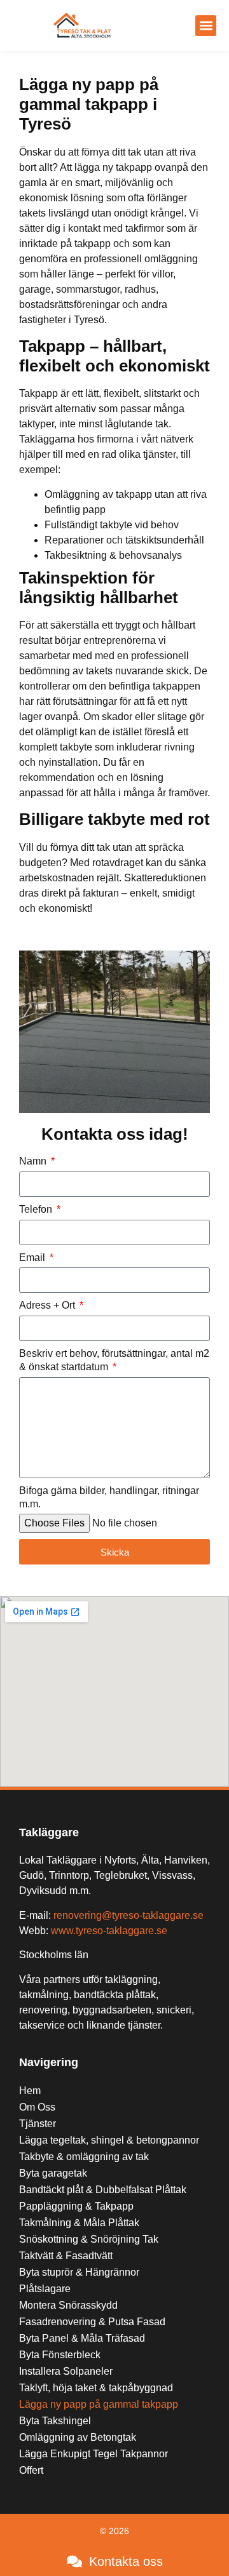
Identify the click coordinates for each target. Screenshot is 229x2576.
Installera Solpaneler (66, 2371)
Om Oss (37, 2107)
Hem (30, 2091)
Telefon (37, 1209)
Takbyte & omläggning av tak (84, 2157)
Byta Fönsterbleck (60, 2355)
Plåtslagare (45, 2289)
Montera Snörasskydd (68, 2305)
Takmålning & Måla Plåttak (79, 2223)
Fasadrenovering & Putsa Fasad (92, 2322)
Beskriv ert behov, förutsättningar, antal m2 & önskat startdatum (114, 1360)
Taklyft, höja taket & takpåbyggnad (96, 2388)
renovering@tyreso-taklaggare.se (128, 1915)
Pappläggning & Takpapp (76, 2206)
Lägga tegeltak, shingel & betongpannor (109, 2140)
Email (33, 1258)
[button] (206, 26)
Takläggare (49, 1832)
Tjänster (38, 2124)
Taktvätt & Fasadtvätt (66, 2256)
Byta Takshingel (55, 2421)
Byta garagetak (53, 2173)
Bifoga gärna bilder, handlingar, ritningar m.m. (109, 1497)
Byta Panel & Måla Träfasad (82, 2338)
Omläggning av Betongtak (78, 2437)
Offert (31, 2470)
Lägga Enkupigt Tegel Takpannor (94, 2454)
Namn (34, 1161)
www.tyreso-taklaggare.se (109, 1931)
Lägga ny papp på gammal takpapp (99, 2404)
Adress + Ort (48, 1305)
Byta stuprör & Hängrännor (79, 2272)
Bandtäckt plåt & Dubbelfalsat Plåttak (103, 2190)
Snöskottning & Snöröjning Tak (89, 2239)
